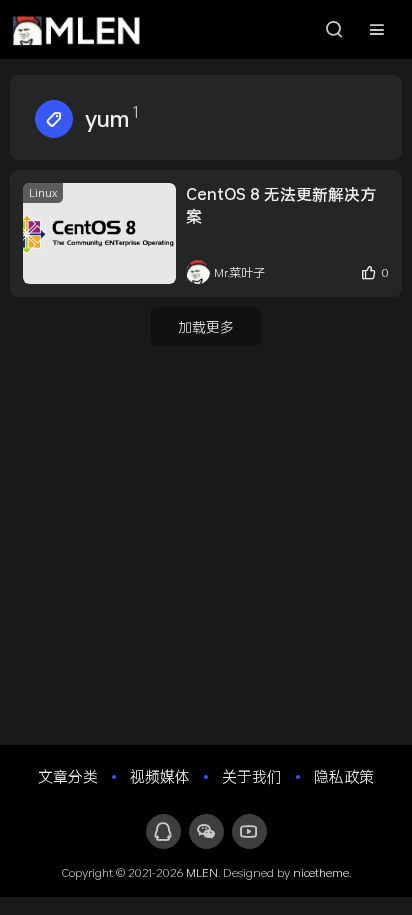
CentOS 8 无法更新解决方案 (281, 204)
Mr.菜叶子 (239, 272)
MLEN (202, 872)
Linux (43, 192)
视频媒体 (160, 776)
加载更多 (206, 326)
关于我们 (252, 776)
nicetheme (321, 872)
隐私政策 (344, 776)
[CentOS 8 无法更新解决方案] (99, 234)
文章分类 (68, 776)
